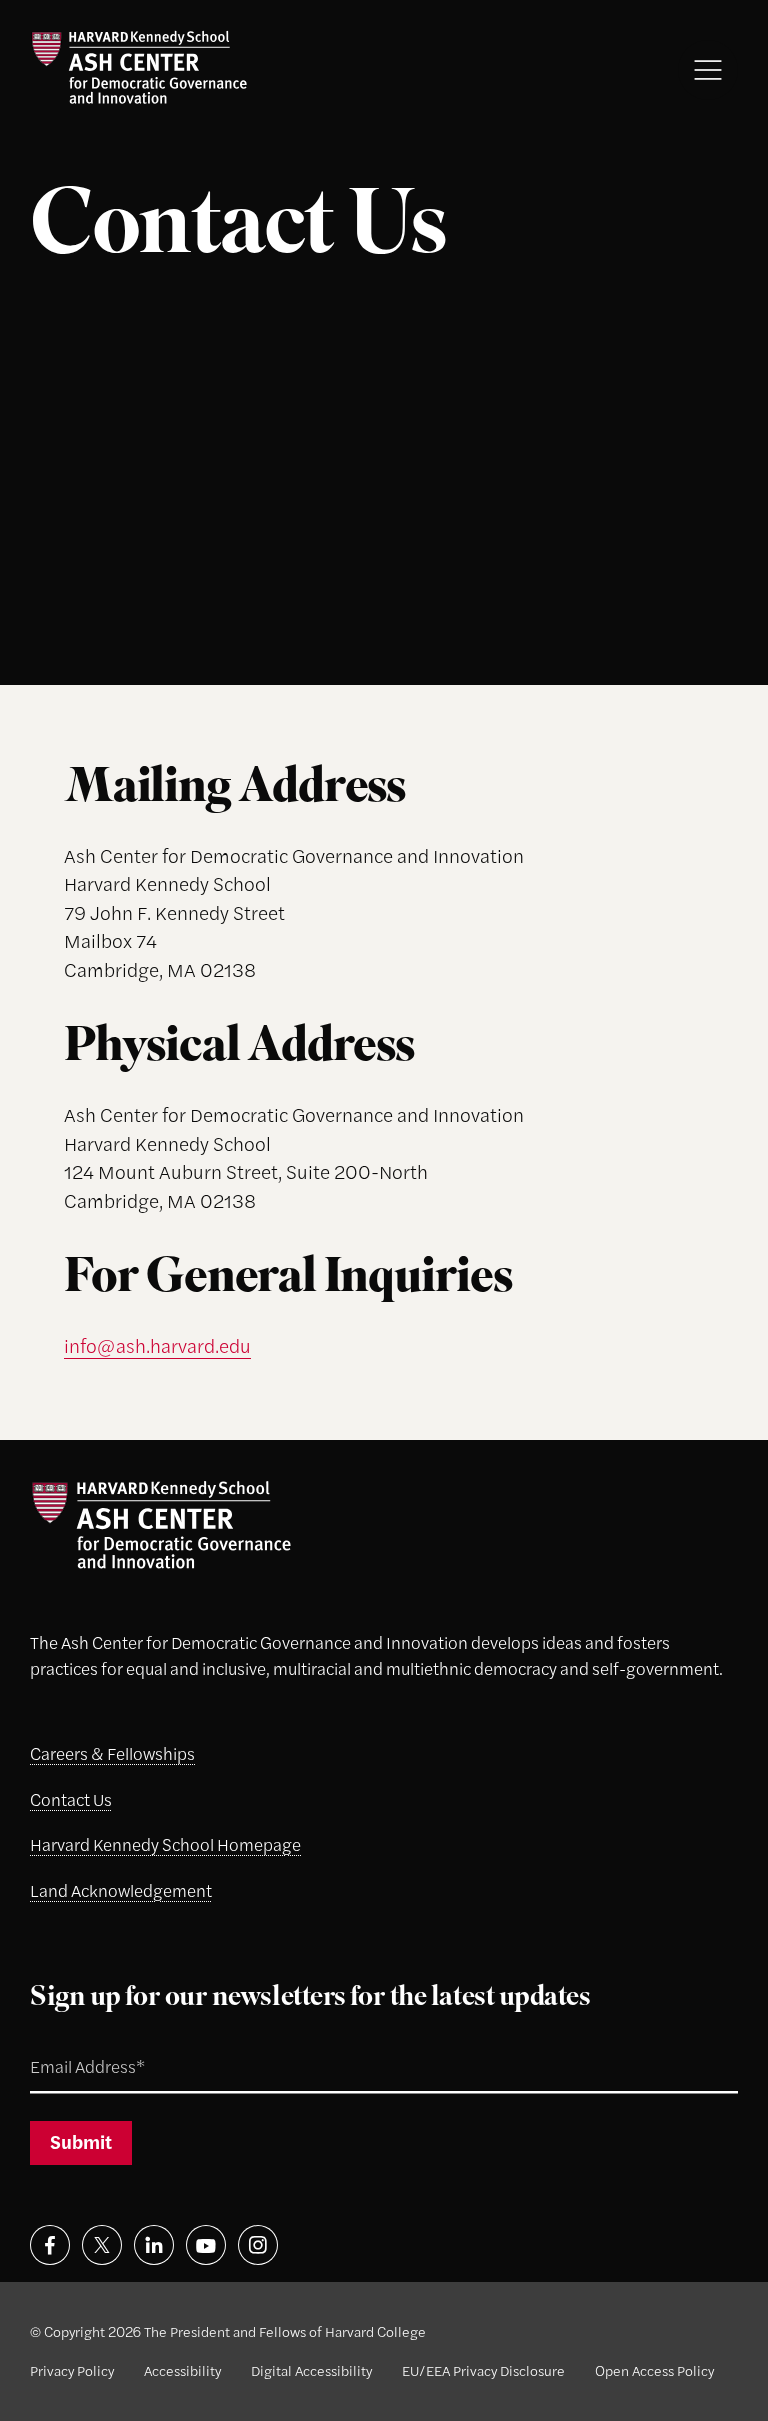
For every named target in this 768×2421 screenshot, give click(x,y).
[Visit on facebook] (50, 2245)
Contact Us (71, 1799)
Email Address (64, 2043)
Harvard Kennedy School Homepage (165, 1844)
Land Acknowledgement (121, 1890)
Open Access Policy (654, 2370)
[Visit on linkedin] (154, 2245)
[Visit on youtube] (206, 2245)
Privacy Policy (72, 2370)
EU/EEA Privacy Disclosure (483, 2370)
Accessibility (182, 2370)
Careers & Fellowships (112, 1753)
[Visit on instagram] (258, 2245)
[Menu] (708, 70)
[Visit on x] (102, 2245)
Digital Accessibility (311, 2370)
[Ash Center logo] (138, 67)
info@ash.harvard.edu (157, 1345)
